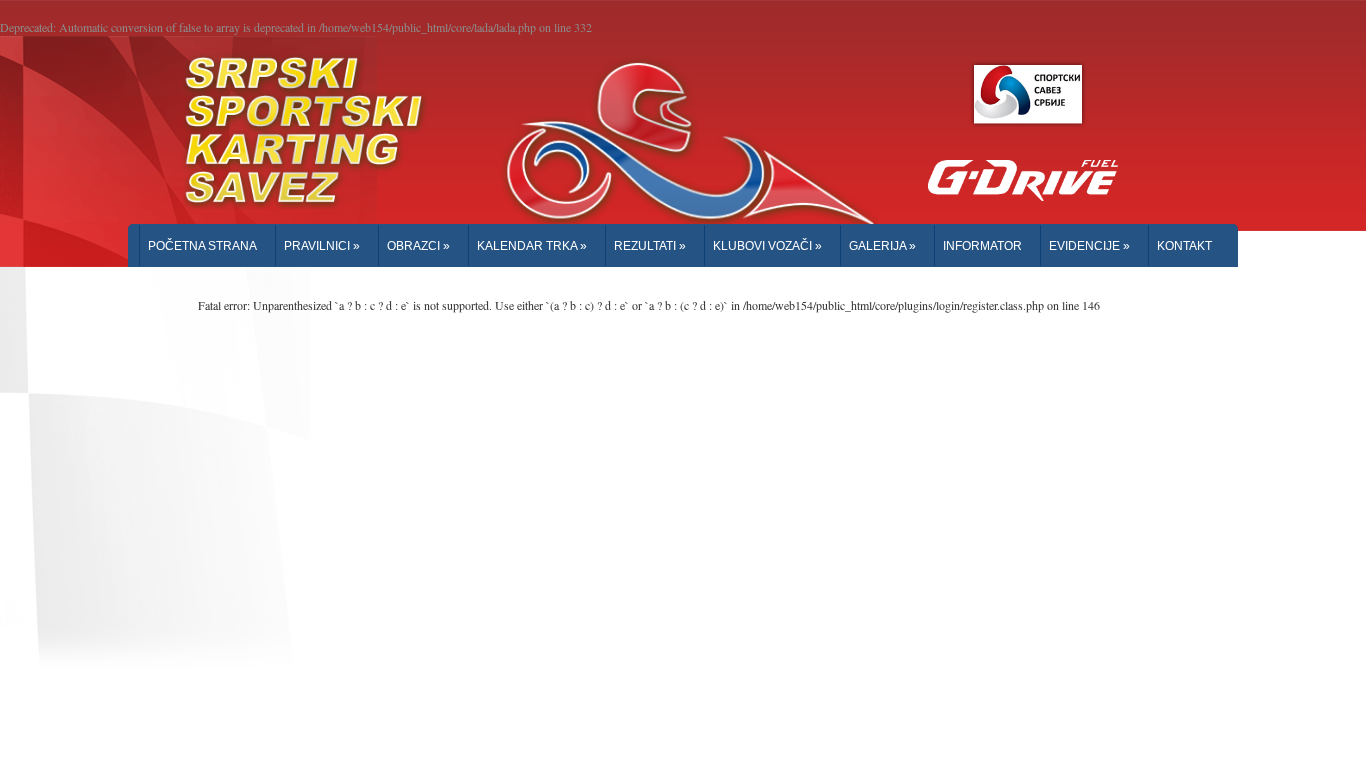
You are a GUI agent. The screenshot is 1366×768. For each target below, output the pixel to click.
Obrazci (418, 246)
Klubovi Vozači (767, 246)
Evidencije (1089, 246)
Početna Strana (202, 246)
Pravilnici (322, 246)
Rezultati (650, 246)
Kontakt (1184, 246)
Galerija (882, 246)
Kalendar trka (532, 246)
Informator (982, 246)
